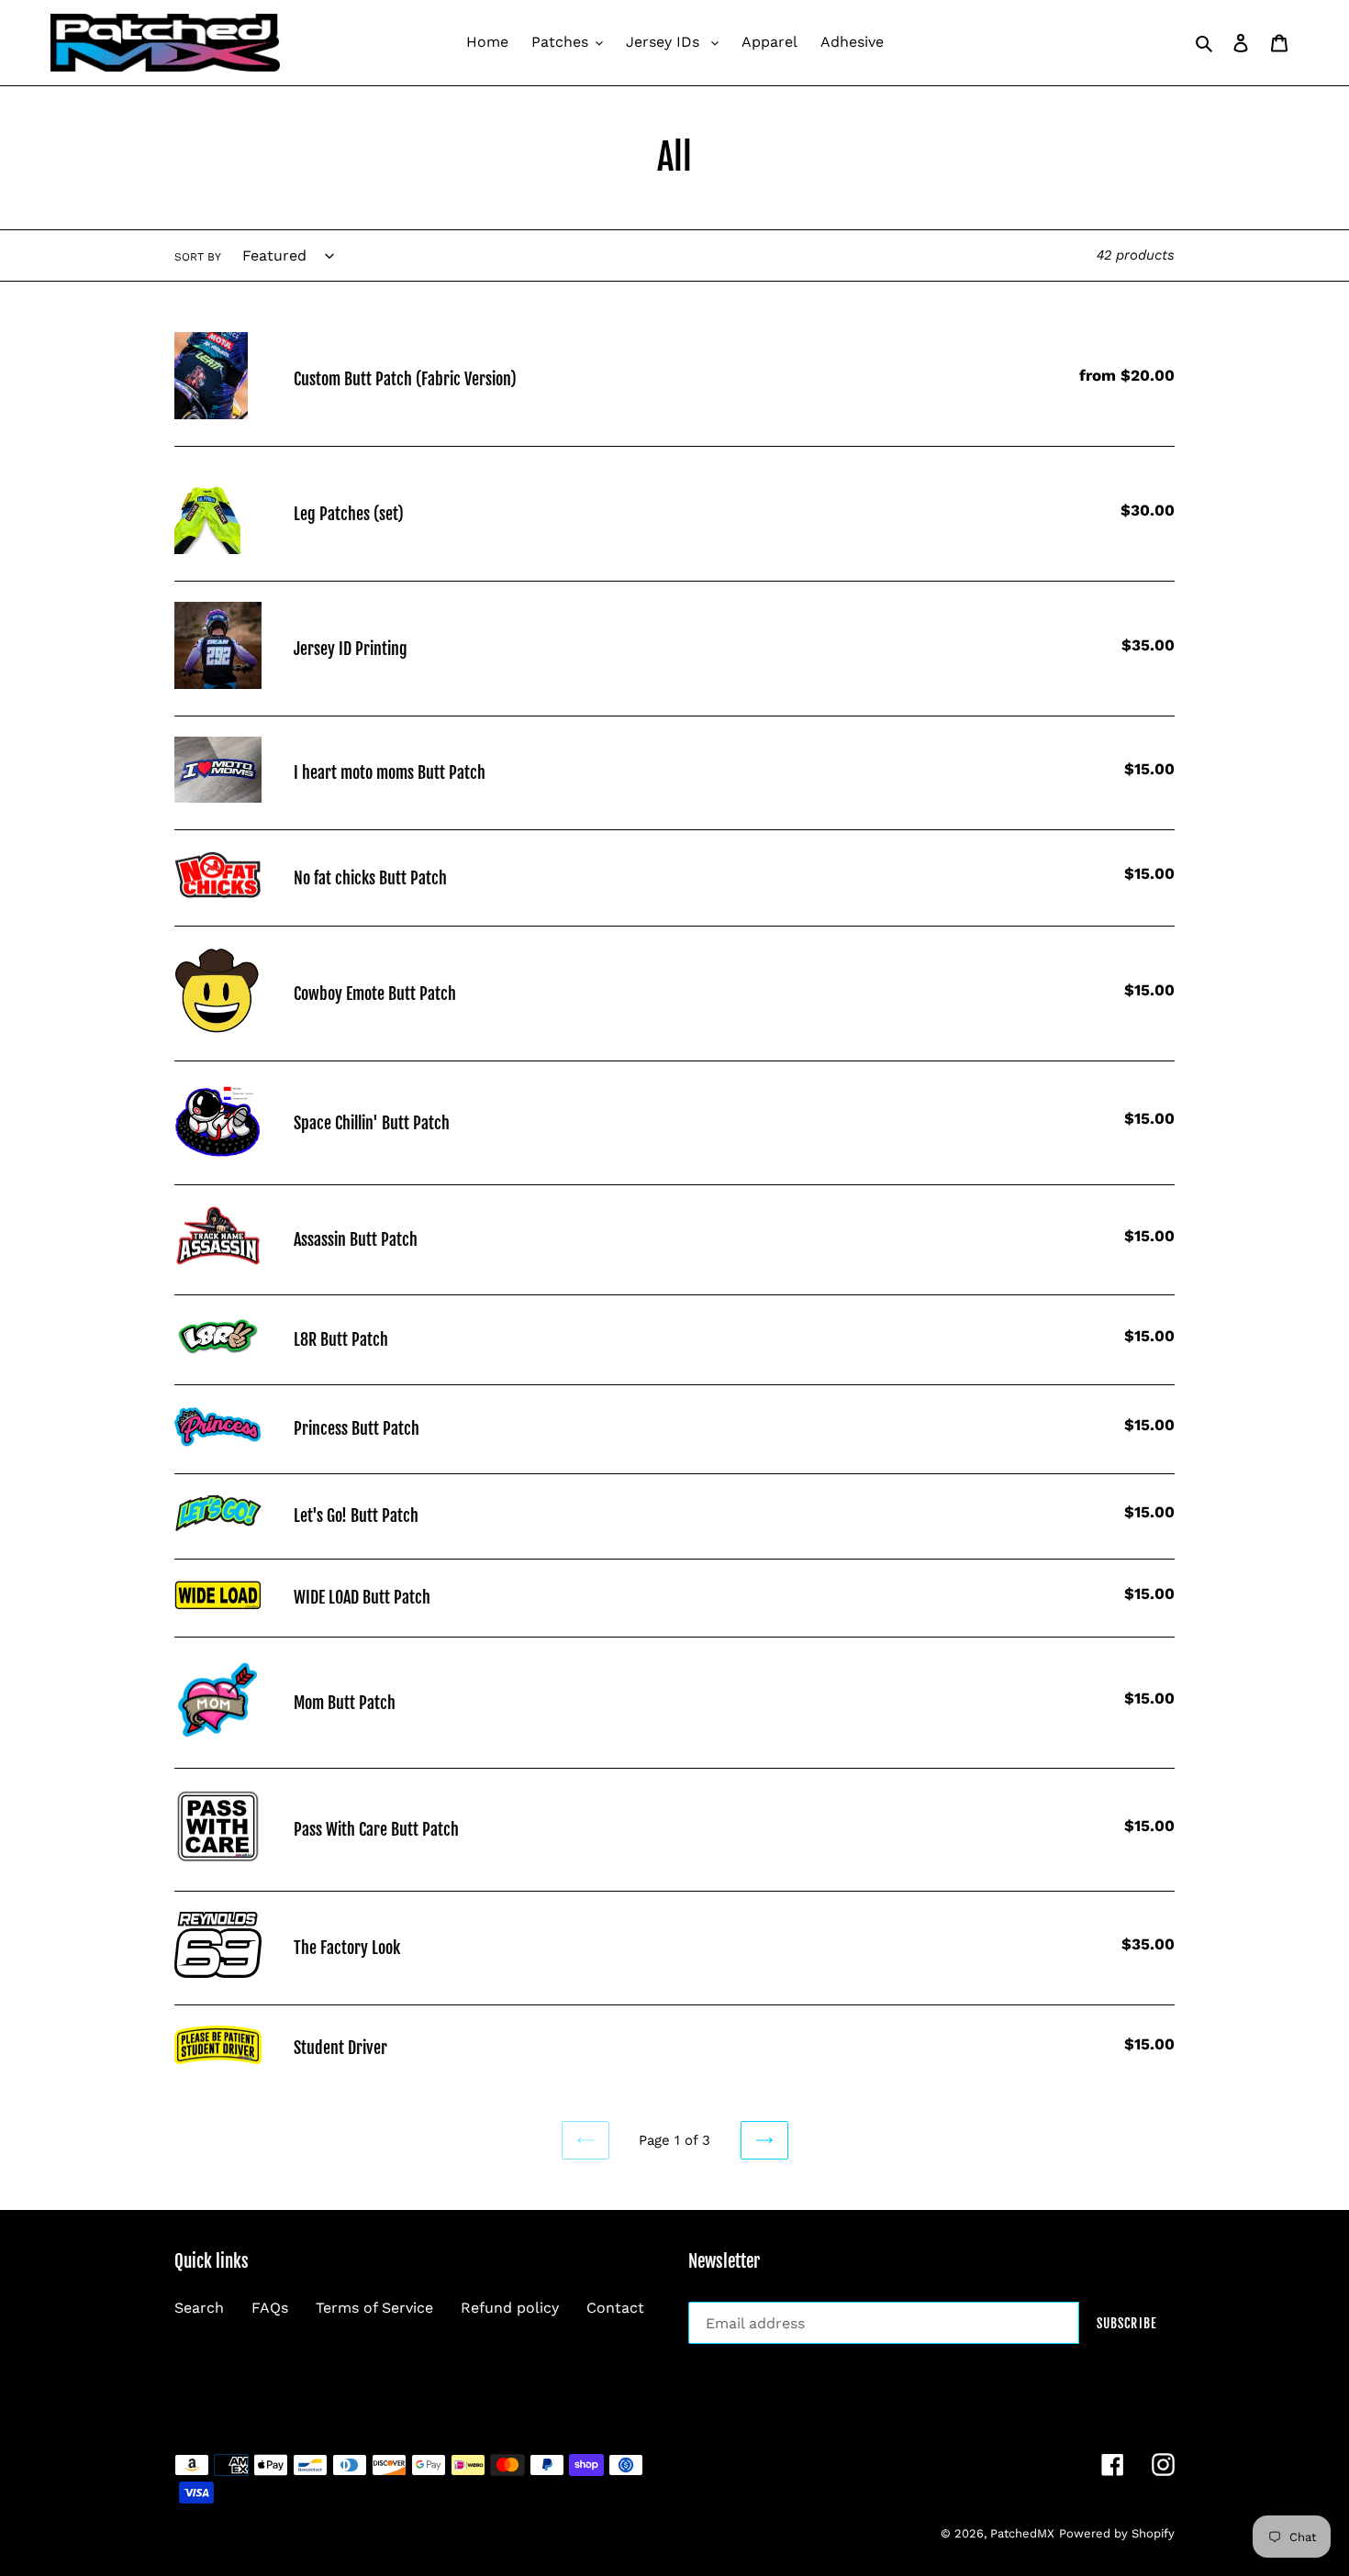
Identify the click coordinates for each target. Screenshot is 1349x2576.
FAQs (270, 2308)
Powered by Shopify (1117, 2533)
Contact (615, 2308)
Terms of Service (374, 2308)
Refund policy (510, 2308)
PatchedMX (1022, 2533)
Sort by (198, 257)
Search (199, 2308)
